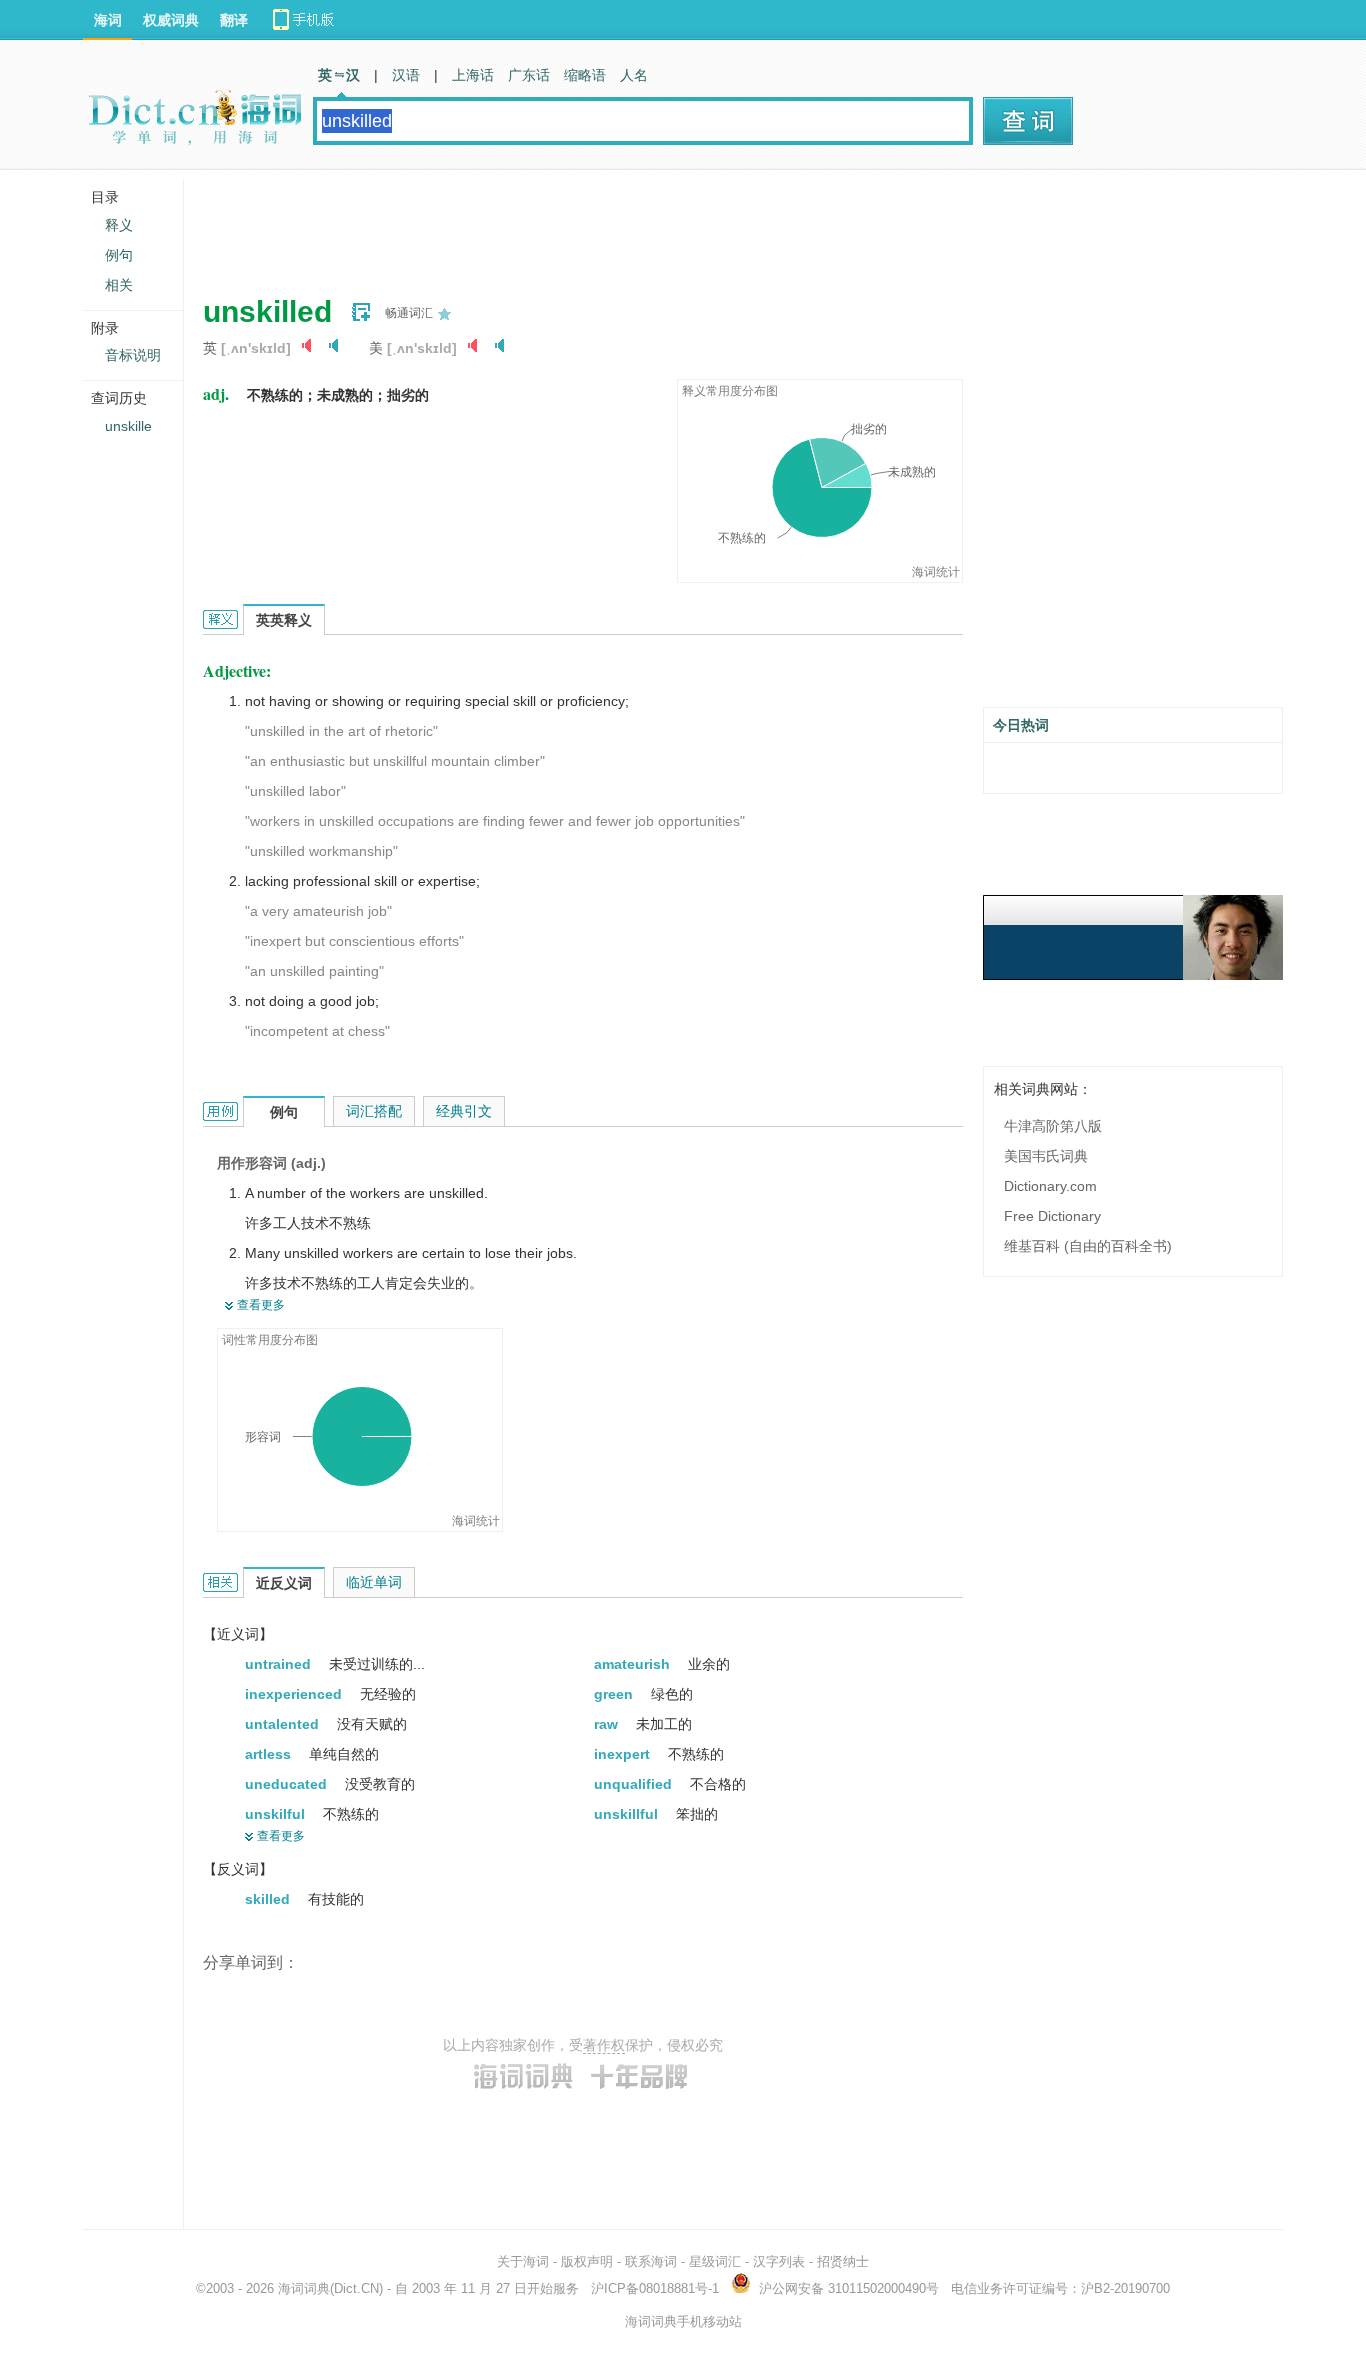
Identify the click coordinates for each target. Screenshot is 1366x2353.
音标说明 (133, 355)
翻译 (234, 20)
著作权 (604, 2045)
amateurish (634, 1664)
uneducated (288, 1784)
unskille (128, 426)
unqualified (635, 1784)
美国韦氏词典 (1046, 1156)
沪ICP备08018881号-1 (655, 2288)
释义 (119, 225)
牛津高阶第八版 (1053, 1126)
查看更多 (261, 1305)
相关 (119, 285)
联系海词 (651, 2261)
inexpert (624, 1754)
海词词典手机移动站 (683, 2321)
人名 (634, 75)
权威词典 (171, 20)
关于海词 (523, 2261)
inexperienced (295, 1694)
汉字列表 (779, 2261)
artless (270, 1754)
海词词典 (304, 2288)
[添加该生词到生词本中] (361, 312)
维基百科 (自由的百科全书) (1088, 1246)
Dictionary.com (1050, 1186)
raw (608, 1724)
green (615, 1694)
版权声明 (587, 2261)
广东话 (529, 75)
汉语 (406, 75)
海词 (108, 20)
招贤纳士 (843, 2261)
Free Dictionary (1052, 1216)
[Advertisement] (567, 225)
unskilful (277, 1814)
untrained (280, 1664)
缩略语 (585, 75)
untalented (284, 1724)
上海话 (473, 75)
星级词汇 (715, 2261)
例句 (119, 255)
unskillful (628, 1814)
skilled (269, 1899)
